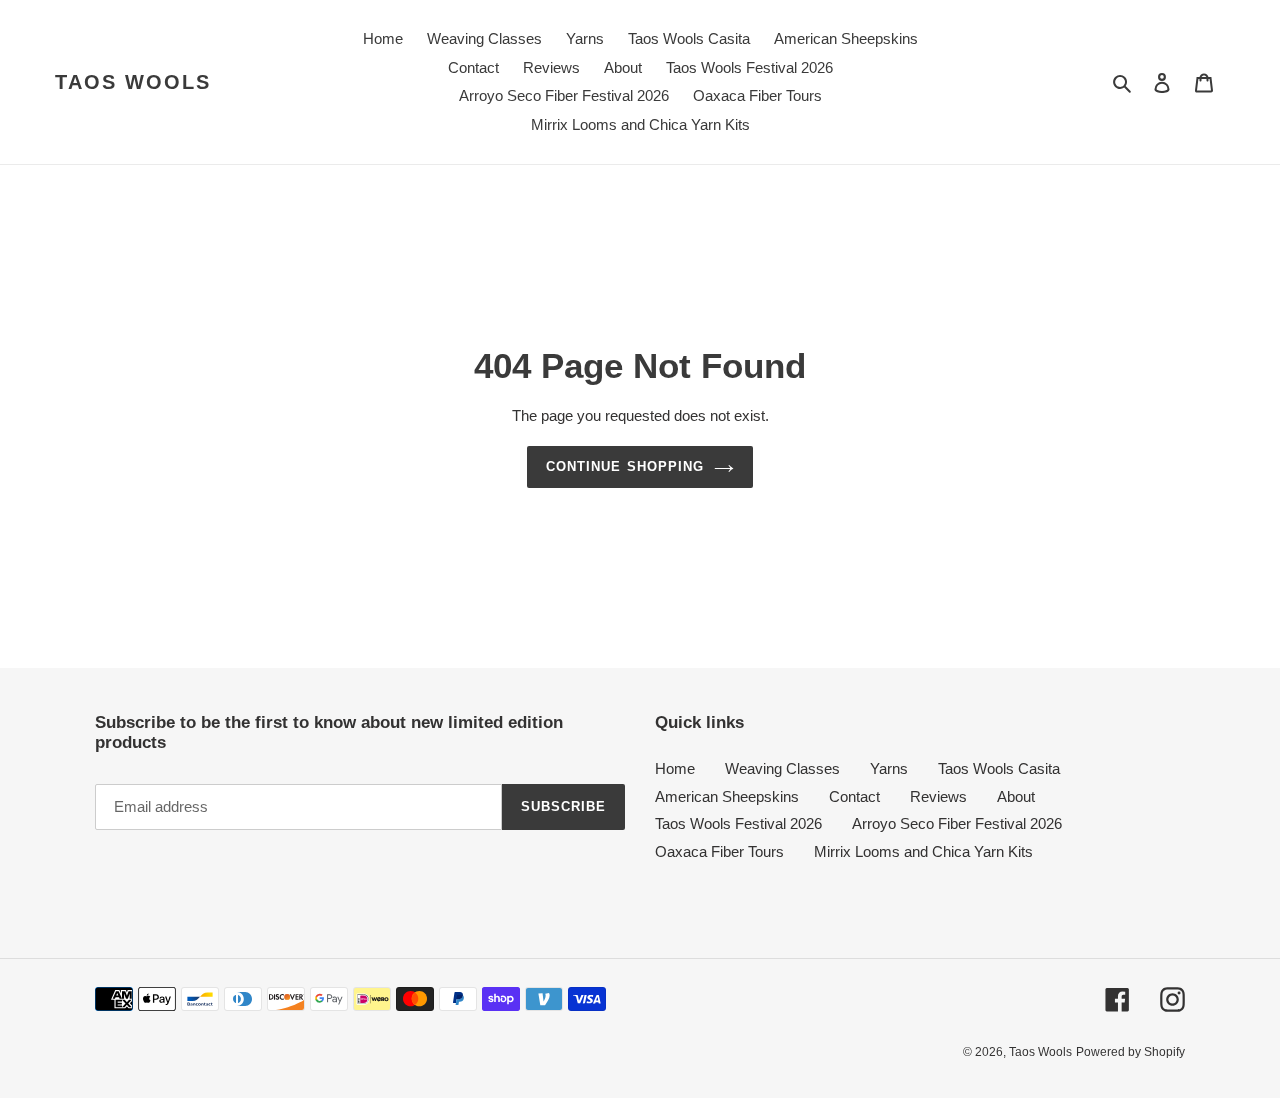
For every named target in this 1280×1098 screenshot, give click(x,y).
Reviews (938, 796)
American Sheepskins (727, 796)
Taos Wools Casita (999, 768)
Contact (854, 796)
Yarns (889, 768)
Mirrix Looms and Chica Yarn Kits (923, 851)
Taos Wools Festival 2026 (738, 823)
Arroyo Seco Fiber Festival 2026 (957, 823)
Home (675, 768)
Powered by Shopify (1130, 1052)
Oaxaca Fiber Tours (719, 851)
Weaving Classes (782, 768)
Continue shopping (625, 466)
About (1016, 796)
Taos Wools (133, 82)
